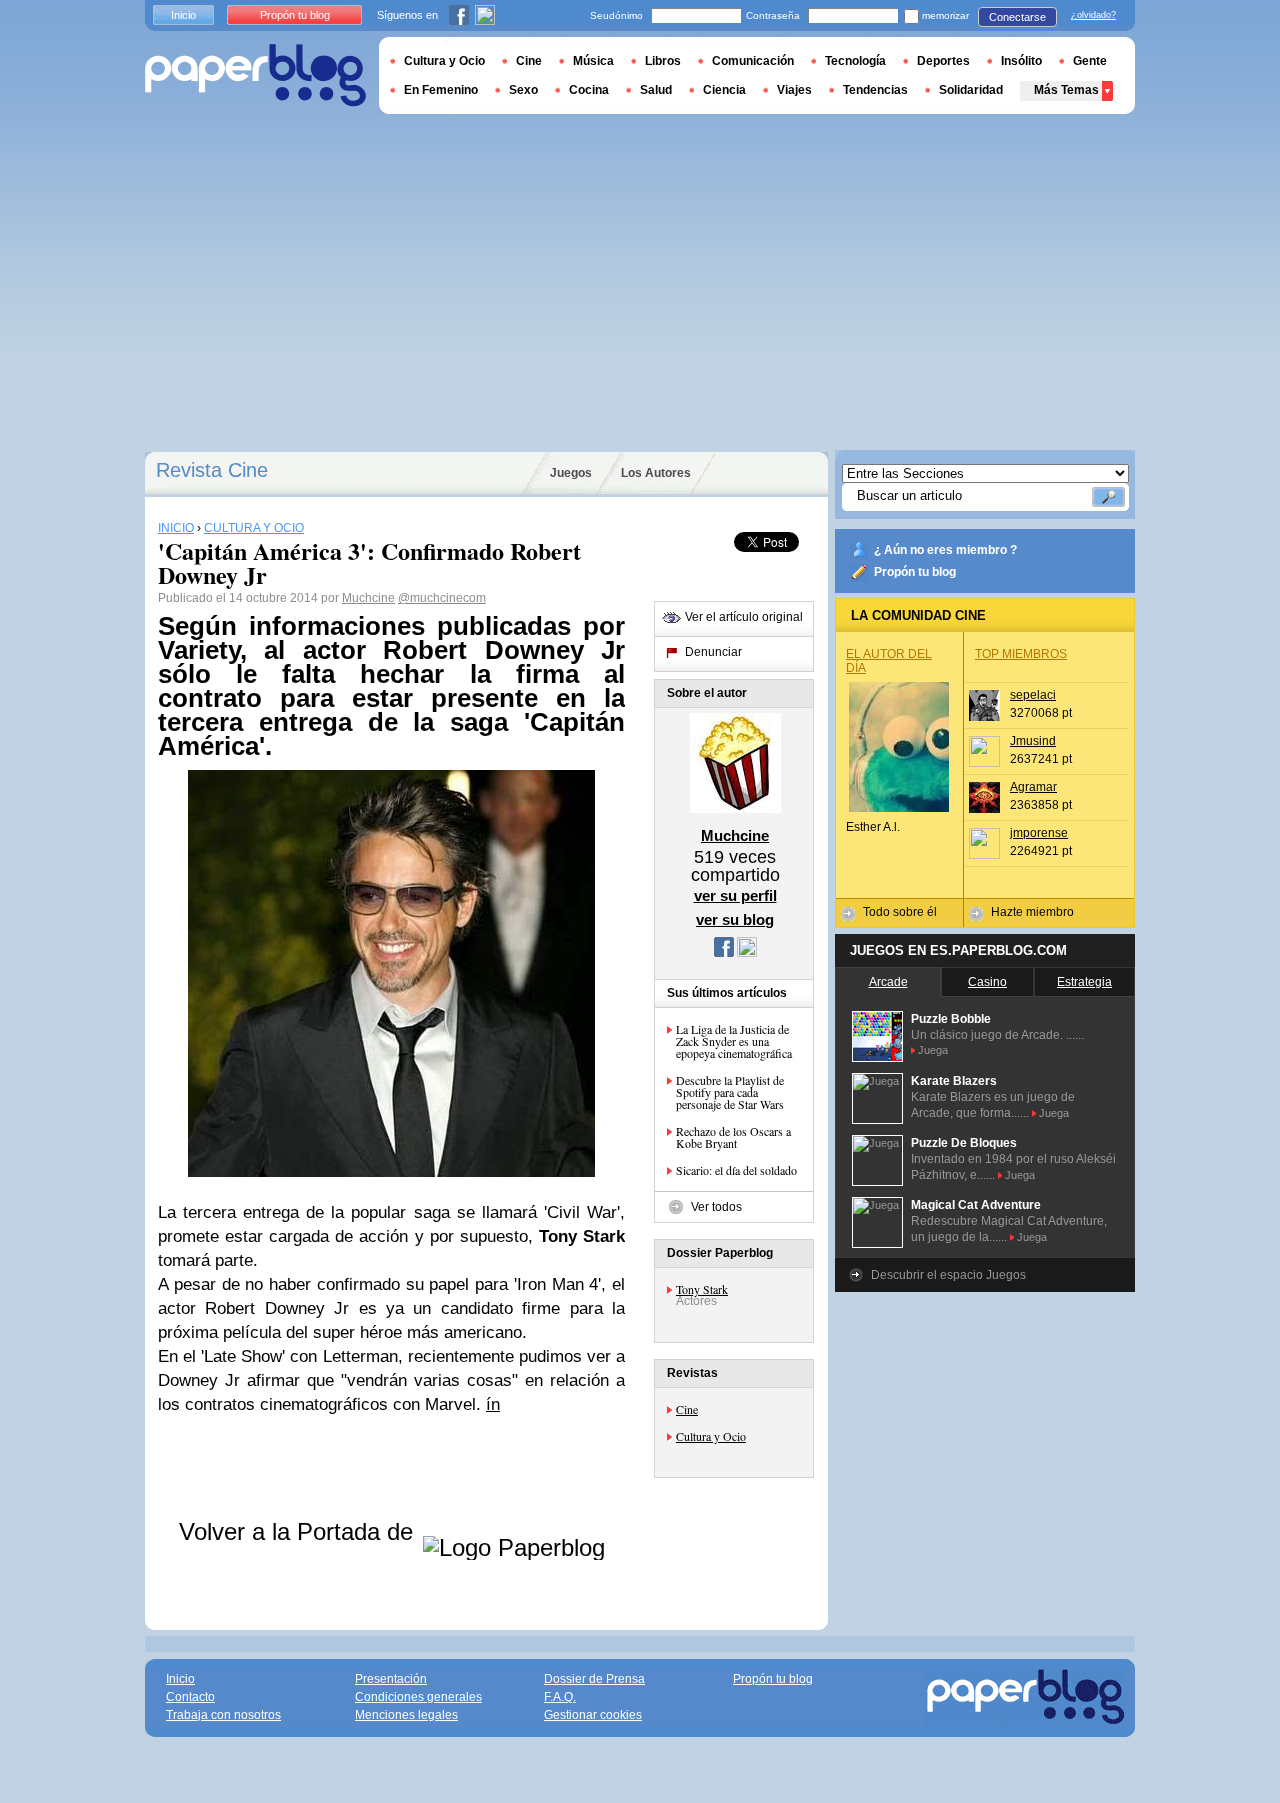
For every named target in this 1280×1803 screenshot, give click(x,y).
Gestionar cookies (593, 1715)
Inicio (183, 15)
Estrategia (1084, 982)
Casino (987, 982)
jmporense (1039, 833)
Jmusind (1033, 741)
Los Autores (656, 473)
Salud (656, 90)
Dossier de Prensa (594, 1679)
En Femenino (441, 90)
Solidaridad (971, 90)
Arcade (888, 982)
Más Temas (1066, 90)
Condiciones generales (418, 1697)
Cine (687, 1409)
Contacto (190, 1697)
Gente (1090, 61)
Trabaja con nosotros (223, 1715)
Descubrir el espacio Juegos (948, 1275)
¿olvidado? (1093, 15)
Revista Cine (212, 470)
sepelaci (1033, 695)
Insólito (1021, 61)
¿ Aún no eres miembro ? (945, 550)
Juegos (571, 473)
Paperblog (255, 75)
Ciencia (724, 90)
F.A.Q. (560, 1697)
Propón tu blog (915, 572)
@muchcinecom (442, 598)
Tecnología (855, 61)
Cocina (589, 90)
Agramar (1033, 787)
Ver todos (716, 1207)
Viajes (794, 90)
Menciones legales (406, 1715)
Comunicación (753, 61)
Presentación (391, 1679)
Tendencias (875, 90)
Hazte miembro (1032, 912)
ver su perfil (735, 895)
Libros (663, 61)
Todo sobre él (900, 912)
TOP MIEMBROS (1021, 654)
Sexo (523, 90)
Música (593, 61)
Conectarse (1017, 17)
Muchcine (368, 598)
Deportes (943, 61)
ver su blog (735, 919)
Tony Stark (702, 1289)
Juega (933, 1050)
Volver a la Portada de (299, 1531)
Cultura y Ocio (711, 1436)
